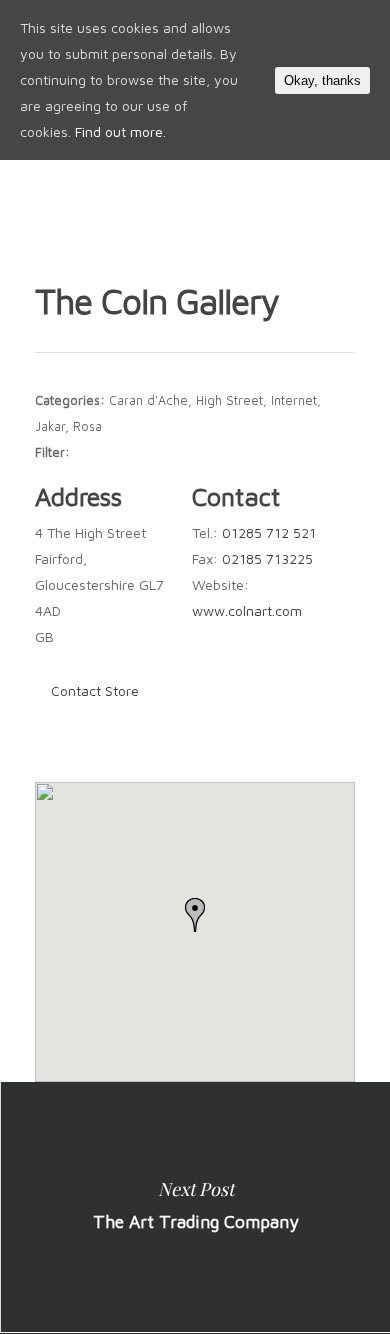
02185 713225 (267, 558)
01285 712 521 (269, 532)
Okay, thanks (322, 80)
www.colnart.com (247, 610)
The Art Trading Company (195, 1207)
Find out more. (120, 131)
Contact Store (95, 690)
